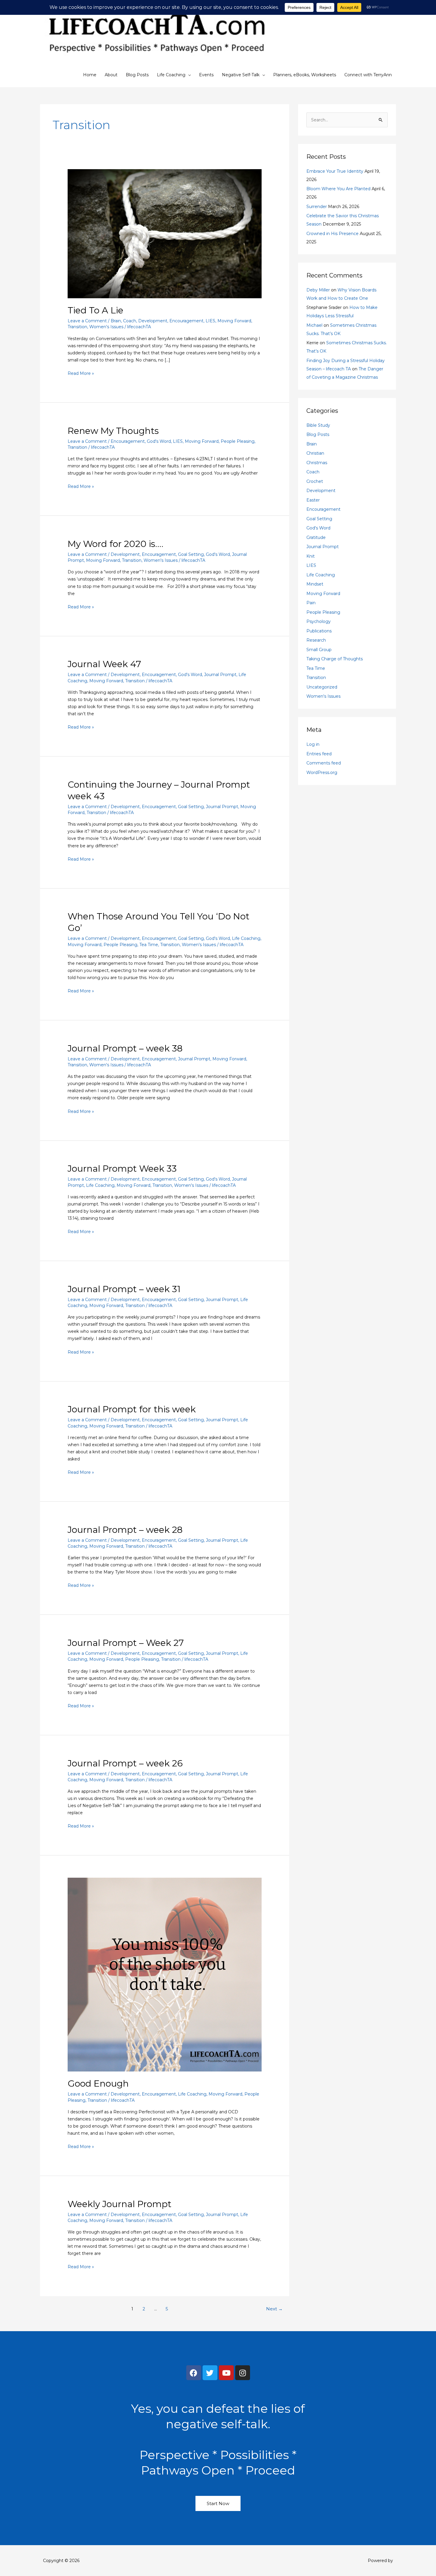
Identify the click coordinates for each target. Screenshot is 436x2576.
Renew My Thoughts (113, 431)
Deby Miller (318, 290)
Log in (313, 744)
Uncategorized (322, 687)
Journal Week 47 (104, 664)
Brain (116, 321)
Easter (313, 500)
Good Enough (98, 2084)
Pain (311, 603)
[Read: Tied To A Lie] (164, 233)
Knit (311, 556)
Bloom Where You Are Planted (338, 189)
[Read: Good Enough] (164, 1974)
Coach (130, 321)
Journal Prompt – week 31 (124, 1289)
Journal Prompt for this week (132, 1409)
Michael (314, 325)
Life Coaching (171, 75)
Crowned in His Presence (332, 234)
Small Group (319, 650)
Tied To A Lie (96, 310)
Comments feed (324, 763)
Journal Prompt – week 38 (125, 1048)
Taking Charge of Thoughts (335, 659)
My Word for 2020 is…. (116, 544)
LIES (210, 321)
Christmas (317, 463)
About (111, 75)
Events (206, 75)
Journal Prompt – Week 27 (126, 1643)
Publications (319, 631)
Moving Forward (234, 321)
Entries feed (319, 754)
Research (316, 640)
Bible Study (318, 425)
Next (274, 2309)
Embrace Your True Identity (335, 171)
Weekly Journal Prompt (120, 2204)
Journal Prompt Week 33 (122, 1169)
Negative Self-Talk (241, 75)
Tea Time (149, 945)
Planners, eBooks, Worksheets (305, 75)
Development (153, 321)
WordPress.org (322, 773)
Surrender (317, 207)
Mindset (315, 584)
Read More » (81, 373)
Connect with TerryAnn (368, 75)
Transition (77, 327)
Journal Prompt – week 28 (125, 1530)
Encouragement (186, 321)
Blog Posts (137, 75)
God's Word (159, 441)
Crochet (315, 481)
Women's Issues (106, 327)
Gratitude (316, 537)
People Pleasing (238, 441)
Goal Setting (191, 554)
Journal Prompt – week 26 (125, 1763)
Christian (315, 453)
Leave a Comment (87, 321)
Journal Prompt (220, 675)
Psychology (319, 621)
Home (90, 75)
